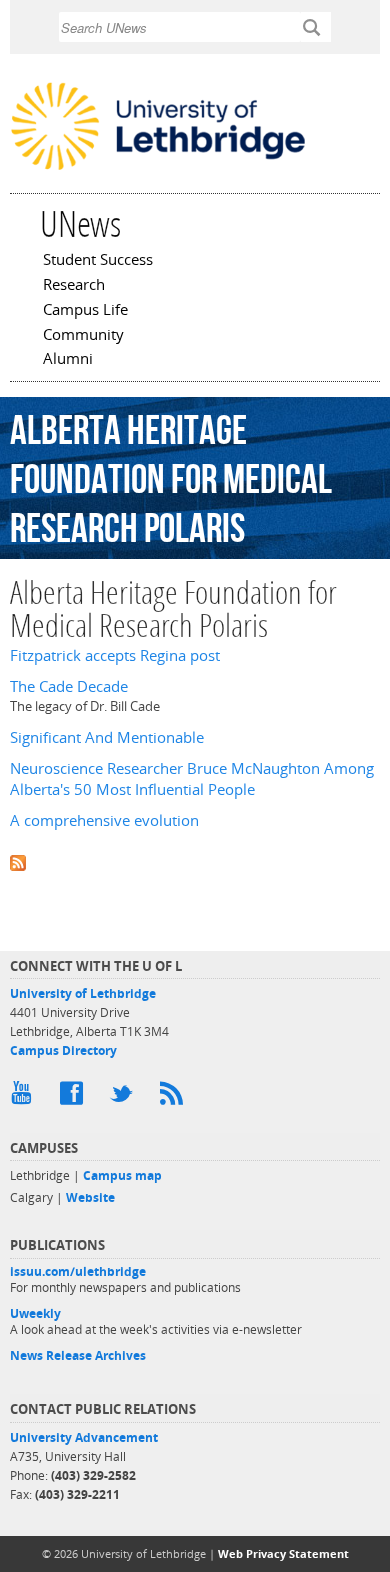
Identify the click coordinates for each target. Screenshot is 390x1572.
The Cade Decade (69, 686)
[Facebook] (75, 1098)
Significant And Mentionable (107, 737)
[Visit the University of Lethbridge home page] (158, 168)
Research (74, 286)
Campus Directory (63, 1050)
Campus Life (85, 311)
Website (90, 1197)
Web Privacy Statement (283, 1553)
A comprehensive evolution (104, 820)
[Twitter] (125, 1098)
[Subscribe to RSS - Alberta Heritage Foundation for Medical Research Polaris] (195, 860)
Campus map (122, 1175)
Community (83, 336)
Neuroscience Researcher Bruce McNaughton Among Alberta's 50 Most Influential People (192, 779)
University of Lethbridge (83, 993)
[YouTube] (25, 1098)
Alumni (68, 360)
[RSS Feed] (175, 1098)
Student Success (98, 261)
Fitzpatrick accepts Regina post (115, 655)
